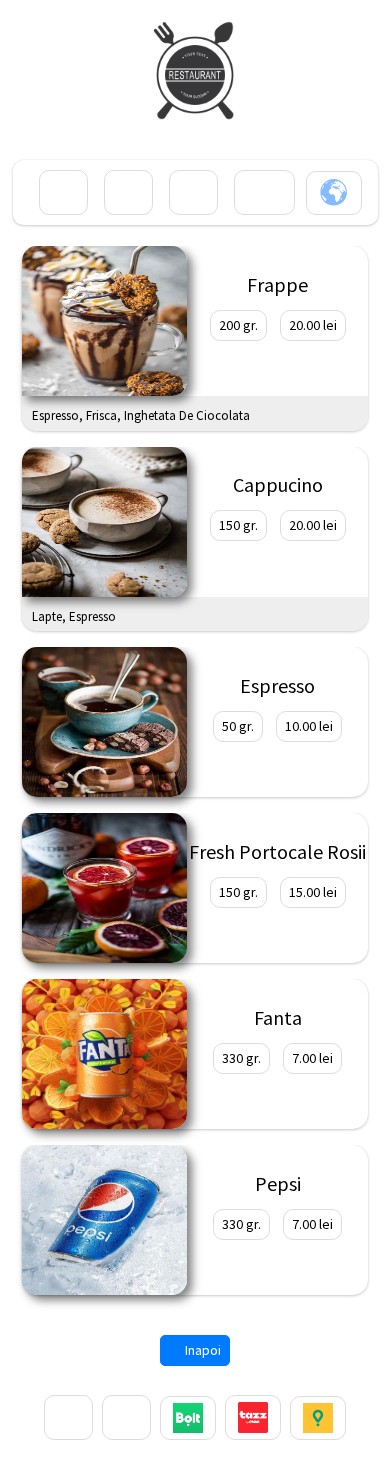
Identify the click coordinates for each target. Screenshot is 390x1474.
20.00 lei (313, 325)
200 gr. (238, 325)
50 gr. (238, 726)
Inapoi (201, 1350)
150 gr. (238, 525)
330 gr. (241, 1058)
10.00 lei (309, 726)
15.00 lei (313, 892)
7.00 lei (312, 1058)
